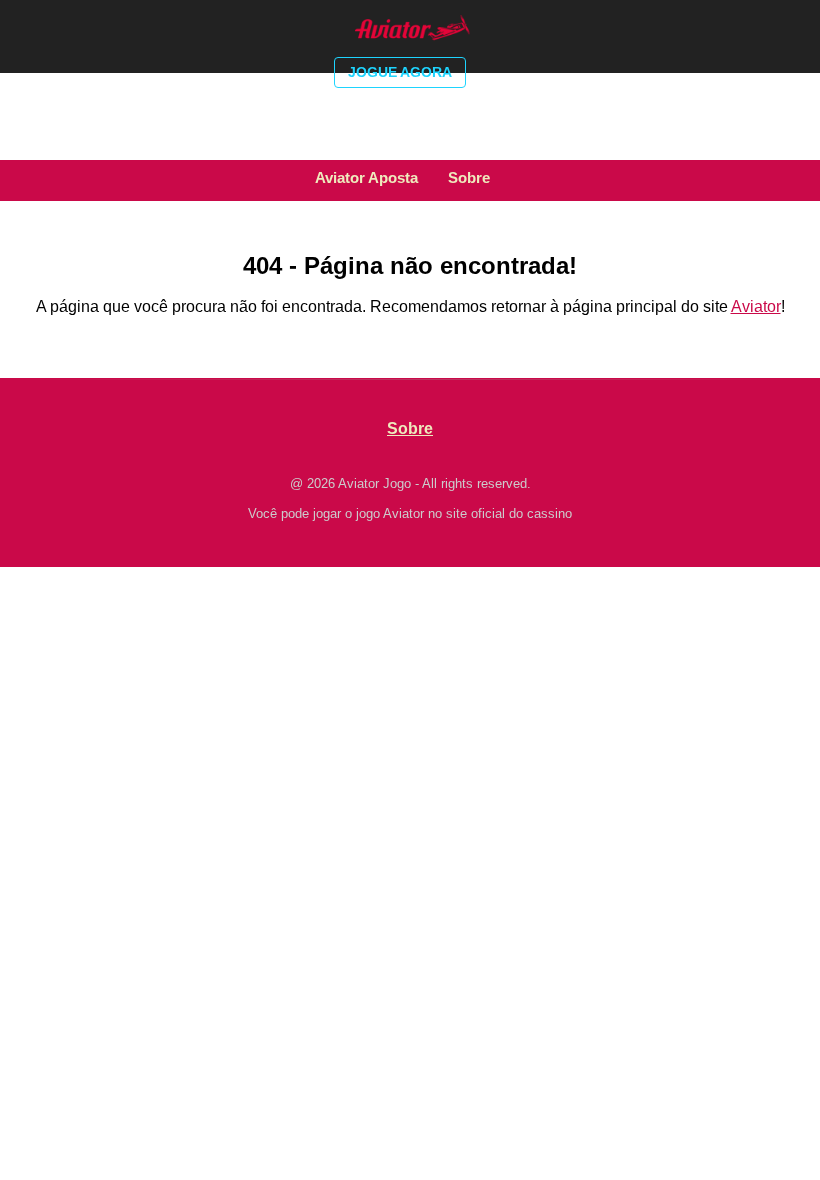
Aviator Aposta (366, 177)
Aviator (756, 306)
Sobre (469, 177)
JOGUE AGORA (400, 72)
